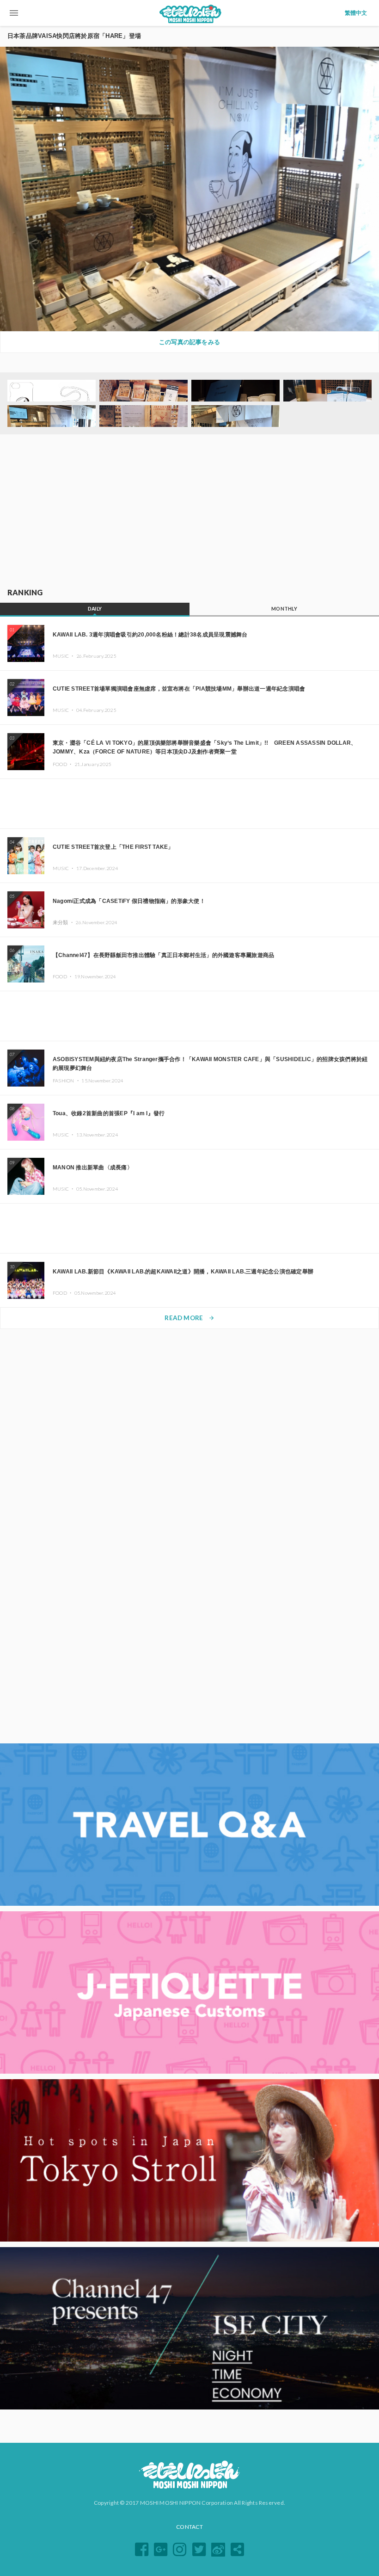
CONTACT (189, 2527)
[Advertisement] (189, 512)
